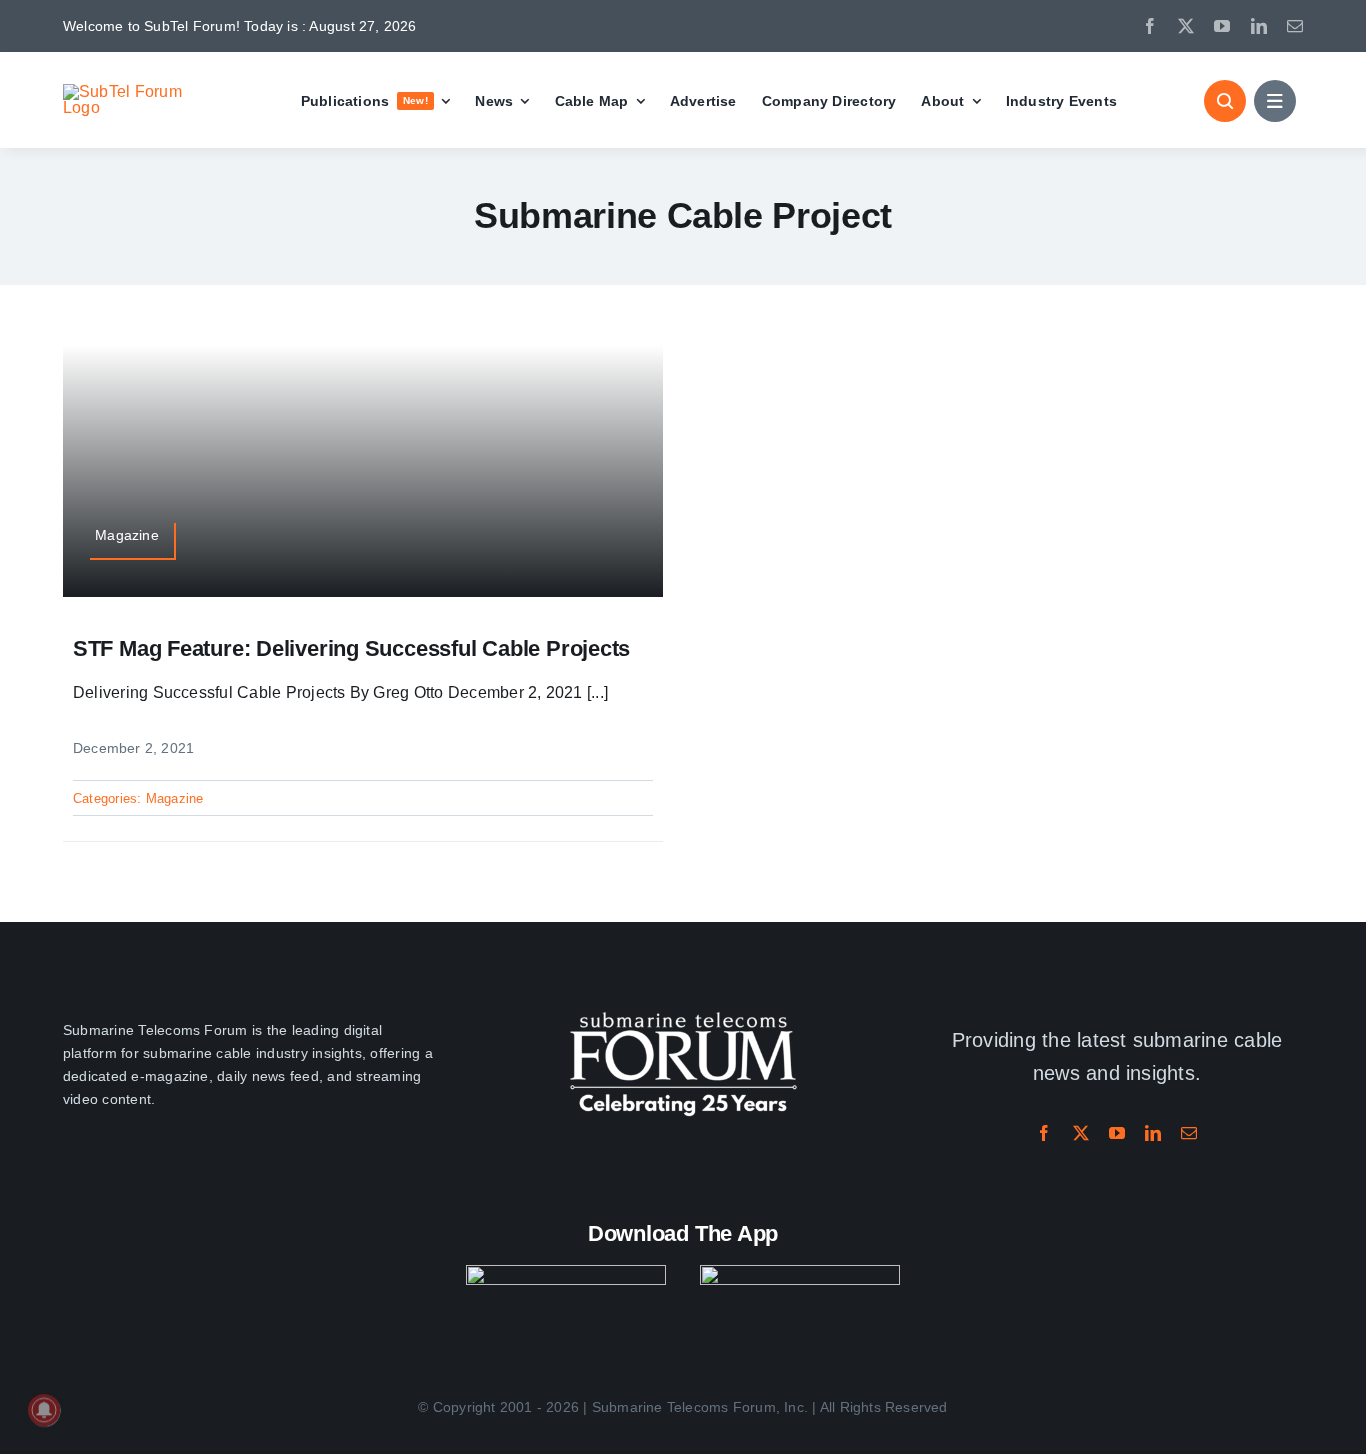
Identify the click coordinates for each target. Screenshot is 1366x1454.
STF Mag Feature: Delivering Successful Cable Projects (351, 648)
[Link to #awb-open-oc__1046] (1225, 101)
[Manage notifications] (44, 1410)
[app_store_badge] (566, 1272)
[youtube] (1222, 26)
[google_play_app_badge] (800, 1272)
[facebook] (1150, 26)
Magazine (175, 798)
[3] (683, 1009)
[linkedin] (1259, 26)
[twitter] (1186, 26)
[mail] (1295, 26)
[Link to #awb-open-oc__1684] (1275, 101)
